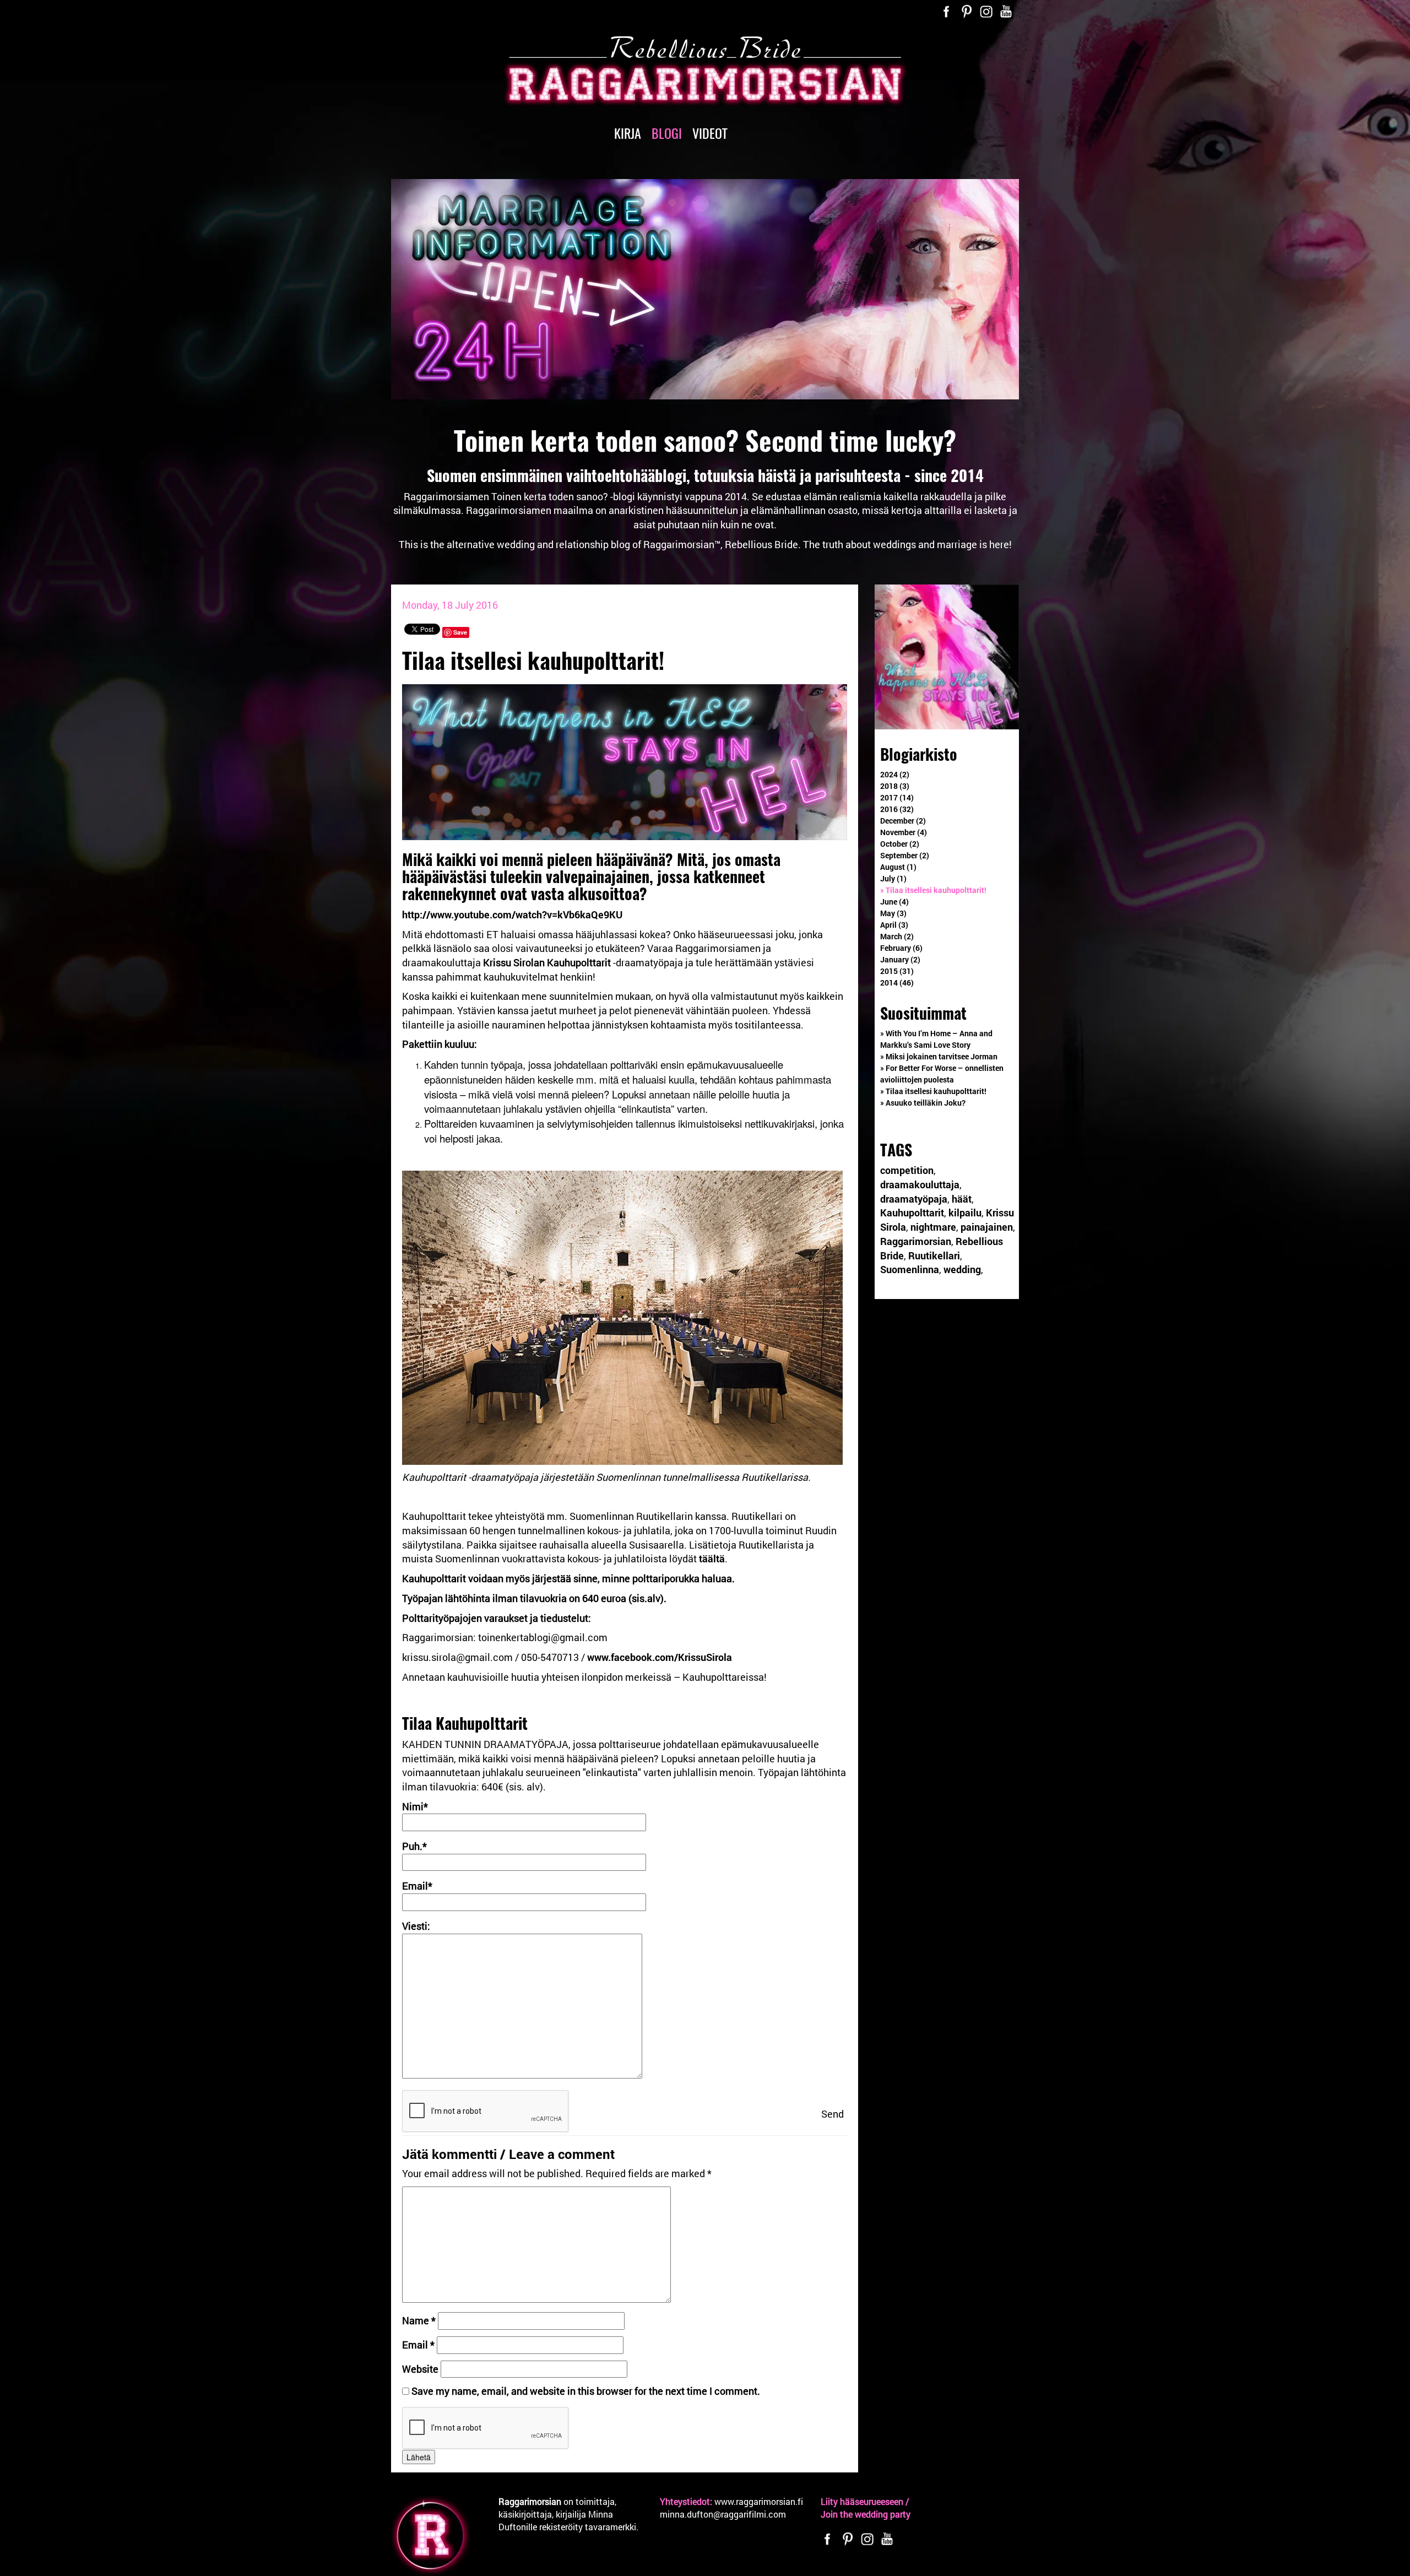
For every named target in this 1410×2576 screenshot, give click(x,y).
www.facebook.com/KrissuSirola (660, 1657)
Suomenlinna (910, 1269)
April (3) (894, 925)
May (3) (893, 913)
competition (907, 1170)
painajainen (987, 1227)
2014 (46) (897, 983)
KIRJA (628, 133)
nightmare (933, 1227)
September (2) (905, 855)
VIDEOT (710, 133)
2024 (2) (895, 774)
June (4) (894, 902)
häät (962, 1199)
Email (418, 2345)
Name (419, 2320)
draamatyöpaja (914, 1199)
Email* (417, 1886)
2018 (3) (895, 786)
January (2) (900, 959)
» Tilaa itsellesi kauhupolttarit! (933, 890)
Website (420, 2369)
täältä (712, 1558)
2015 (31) (897, 971)
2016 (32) (897, 809)
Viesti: (416, 1926)
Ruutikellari (934, 1255)
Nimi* (415, 1806)
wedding (962, 1269)
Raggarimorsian (916, 1241)
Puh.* (414, 1846)
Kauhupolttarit (912, 1213)
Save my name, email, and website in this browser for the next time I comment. (586, 2391)
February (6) (901, 948)
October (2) (900, 844)
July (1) (893, 878)
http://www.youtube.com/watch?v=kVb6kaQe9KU (512, 914)
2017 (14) (897, 797)
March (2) (897, 936)
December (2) (903, 821)
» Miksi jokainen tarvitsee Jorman (939, 1056)
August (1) (898, 867)
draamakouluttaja (920, 1184)
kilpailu (965, 1213)
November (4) (904, 832)
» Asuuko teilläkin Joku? (923, 1103)
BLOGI (667, 133)
